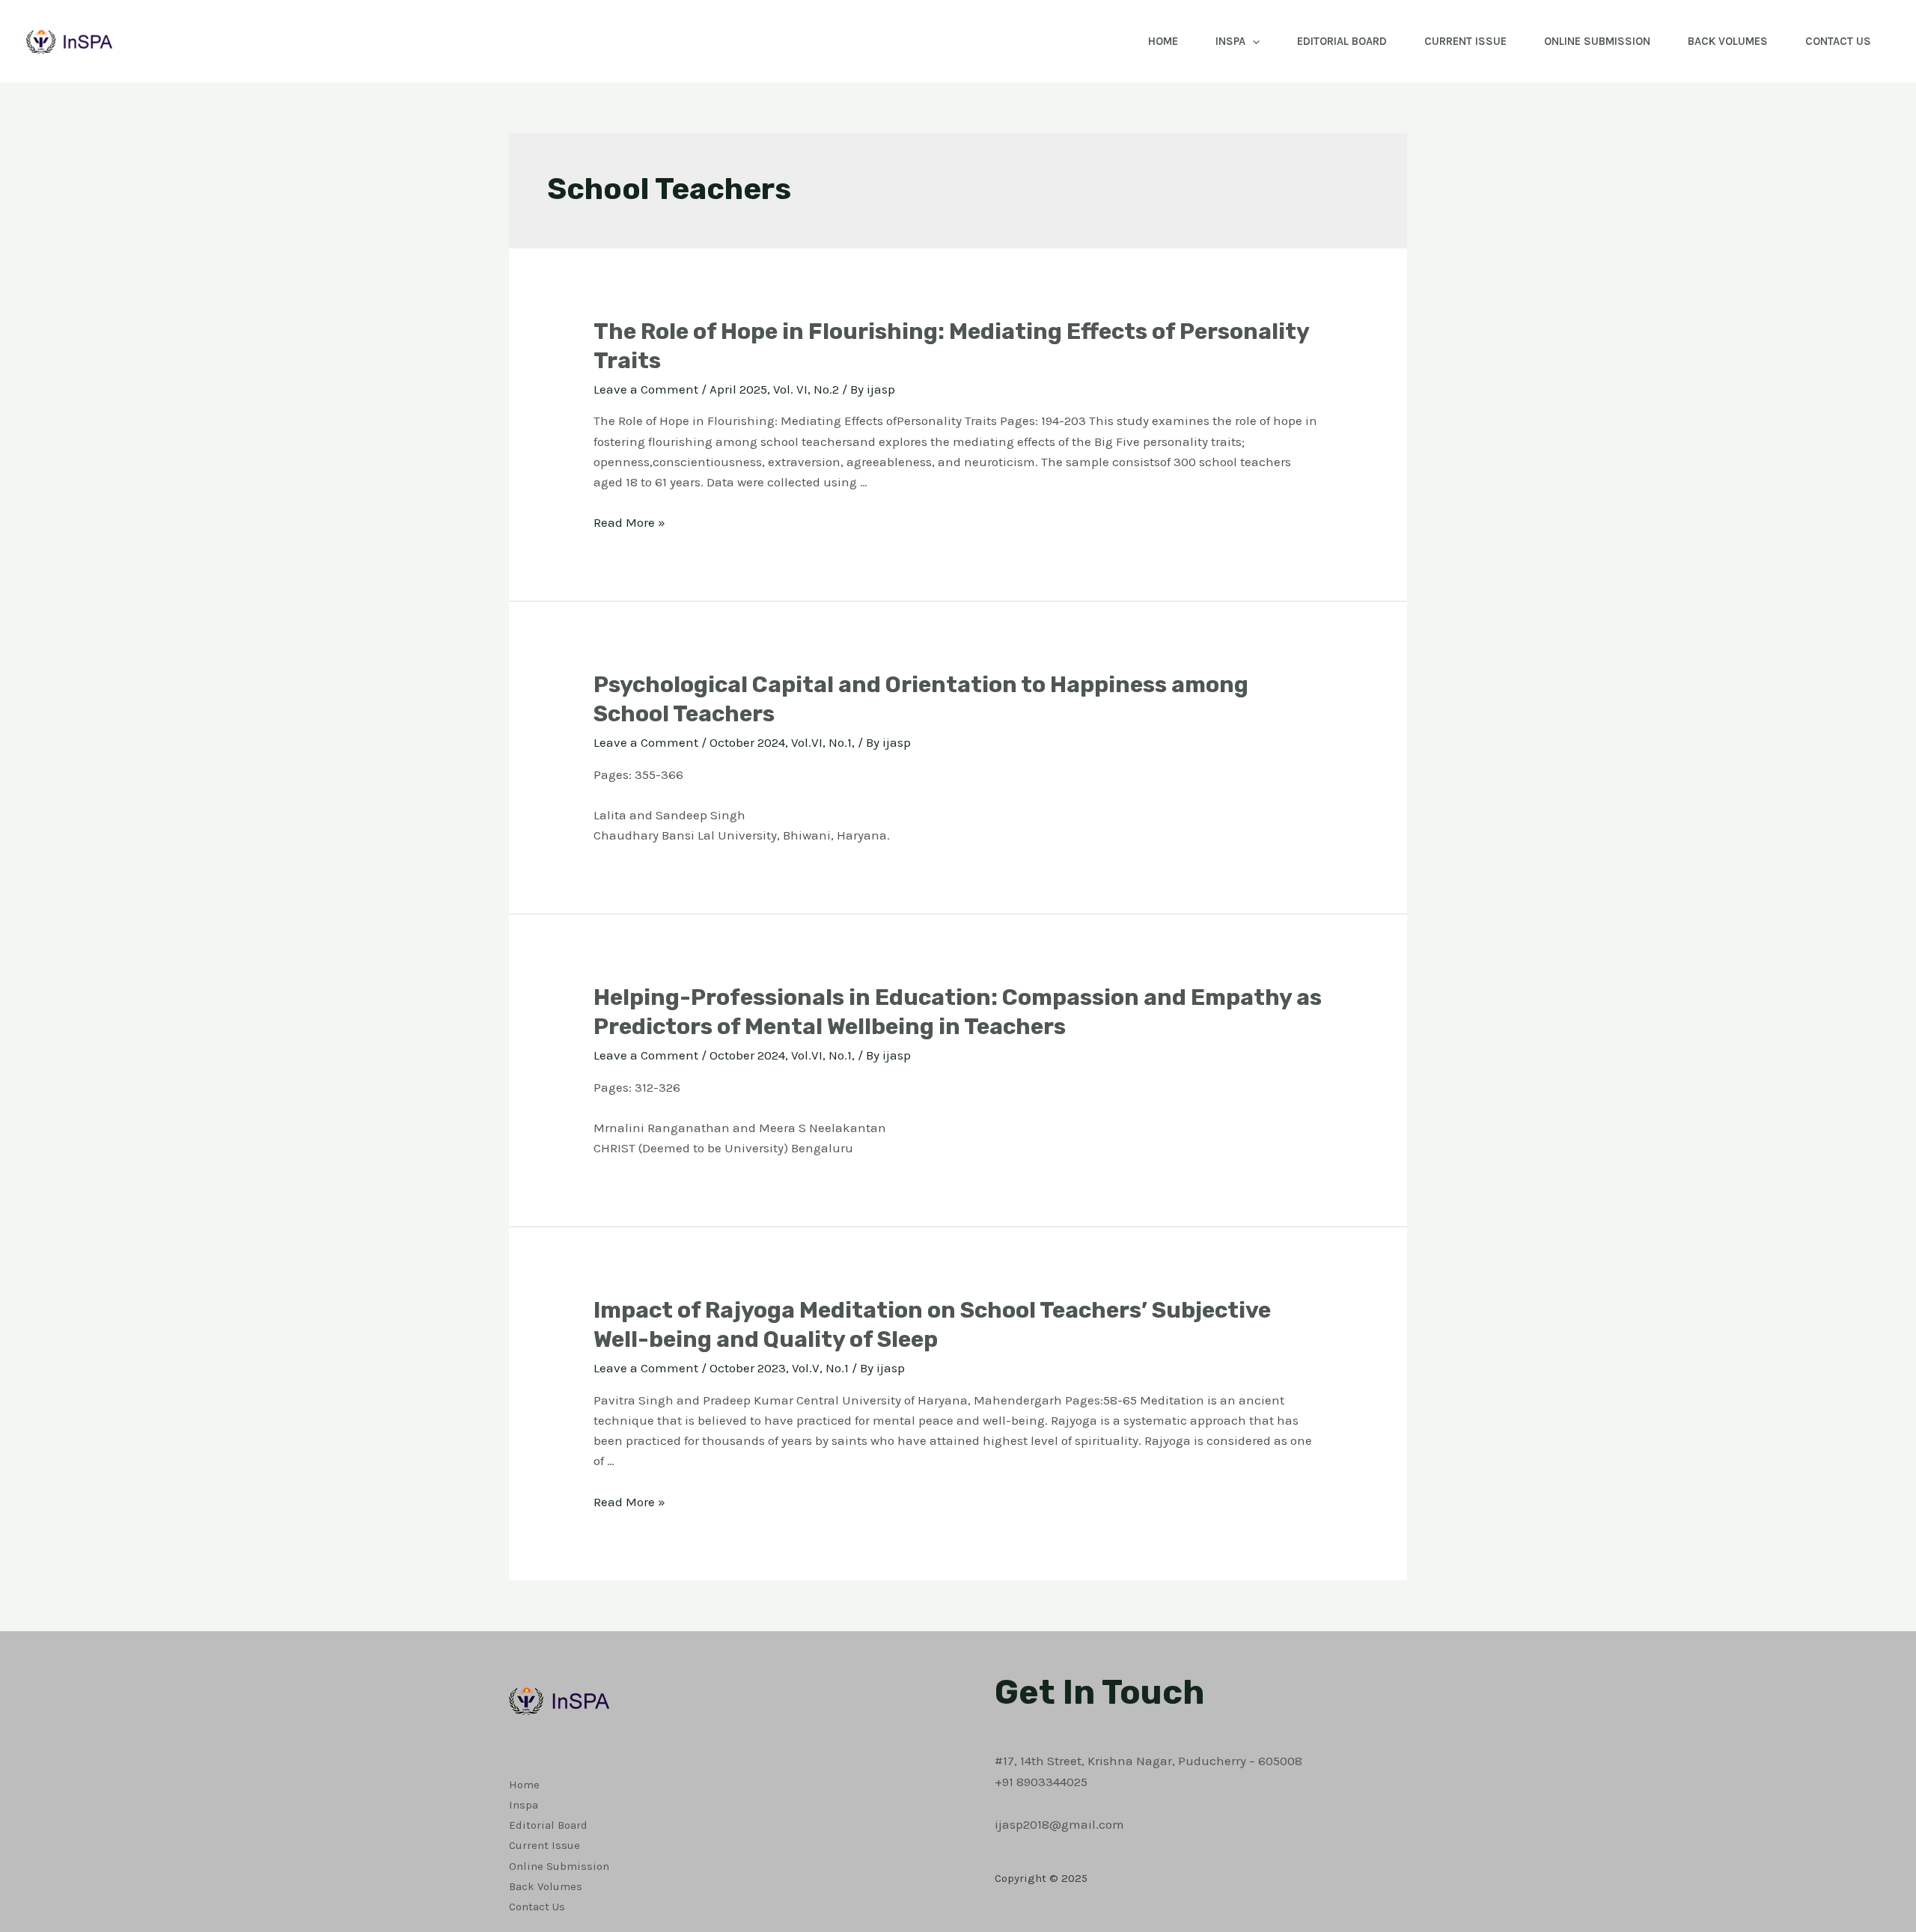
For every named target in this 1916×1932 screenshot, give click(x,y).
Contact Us (1838, 41)
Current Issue (1465, 41)
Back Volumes (1728, 41)
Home (1163, 41)
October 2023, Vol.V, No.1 (779, 1368)
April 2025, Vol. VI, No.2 (774, 389)
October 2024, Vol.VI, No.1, (782, 742)
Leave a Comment (646, 389)
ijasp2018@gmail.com (1059, 1824)
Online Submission (1597, 41)
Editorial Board (1342, 41)
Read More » (629, 522)
